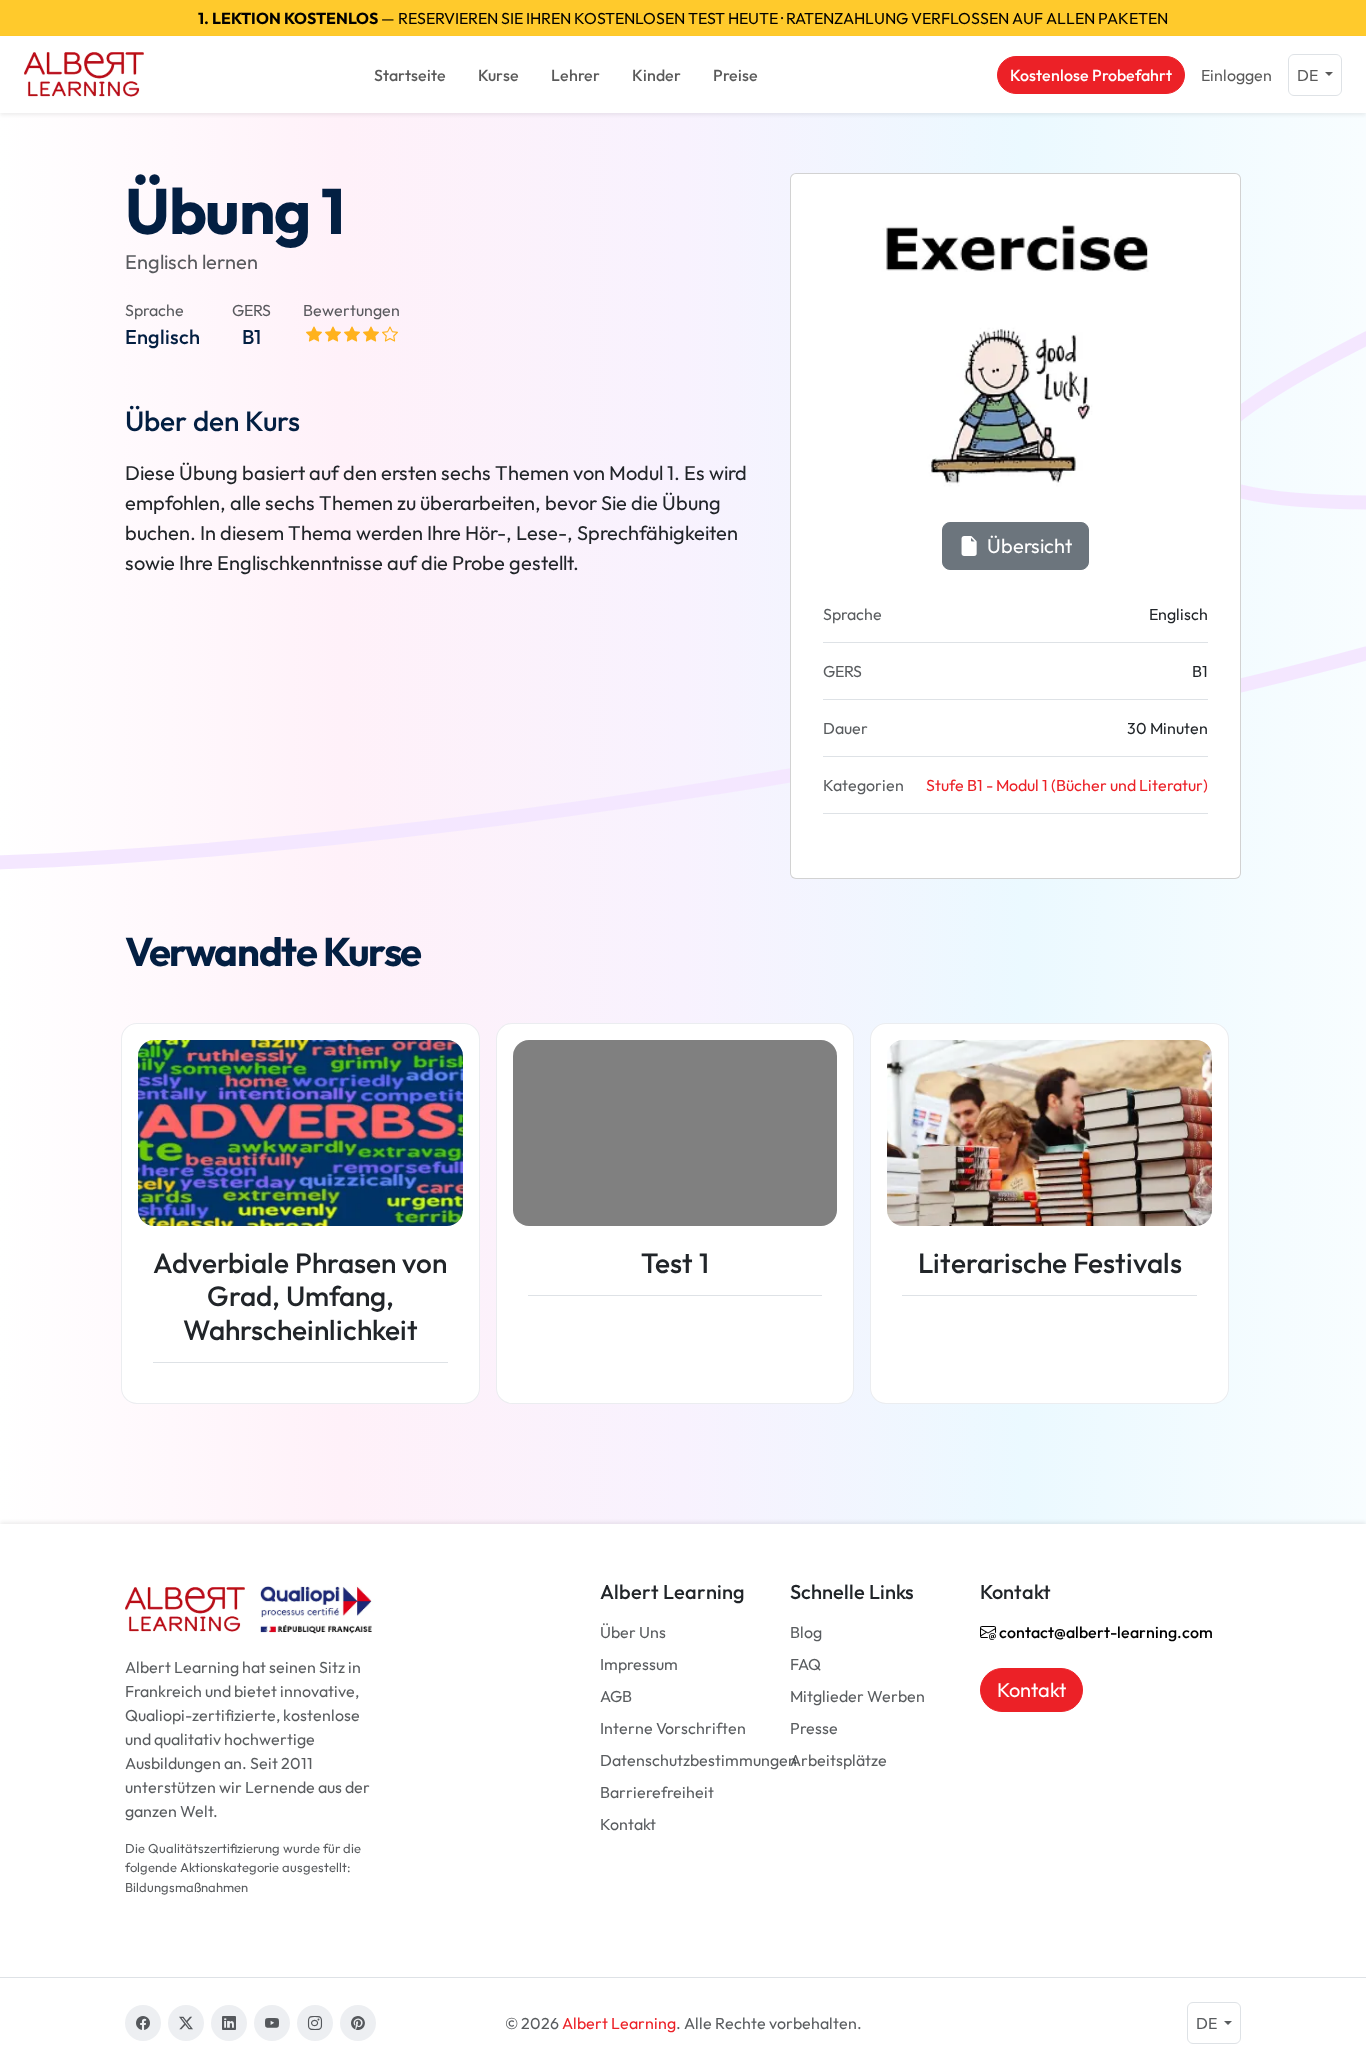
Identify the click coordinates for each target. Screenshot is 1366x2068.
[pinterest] (358, 2023)
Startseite (410, 75)
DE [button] (1309, 75)
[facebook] (143, 2023)
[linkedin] (229, 2023)
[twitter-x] (186, 2023)
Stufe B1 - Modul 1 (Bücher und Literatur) (1067, 785)
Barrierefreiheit (657, 1792)
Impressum (639, 1664)
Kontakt (628, 1824)
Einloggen (1236, 75)
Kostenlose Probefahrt (1091, 75)
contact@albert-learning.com (1104, 1632)
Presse (814, 1728)
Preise (735, 75)
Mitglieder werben (857, 1696)
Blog (806, 1632)
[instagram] (315, 2023)
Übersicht (1027, 545)
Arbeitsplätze (838, 1760)
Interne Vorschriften (673, 1728)
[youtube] (272, 2023)
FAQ (805, 1664)
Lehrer (575, 75)
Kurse (498, 75)
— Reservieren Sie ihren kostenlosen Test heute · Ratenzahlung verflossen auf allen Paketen (683, 18)
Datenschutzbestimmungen (698, 1760)
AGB (616, 1696)
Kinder (656, 75)
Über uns (633, 1632)
